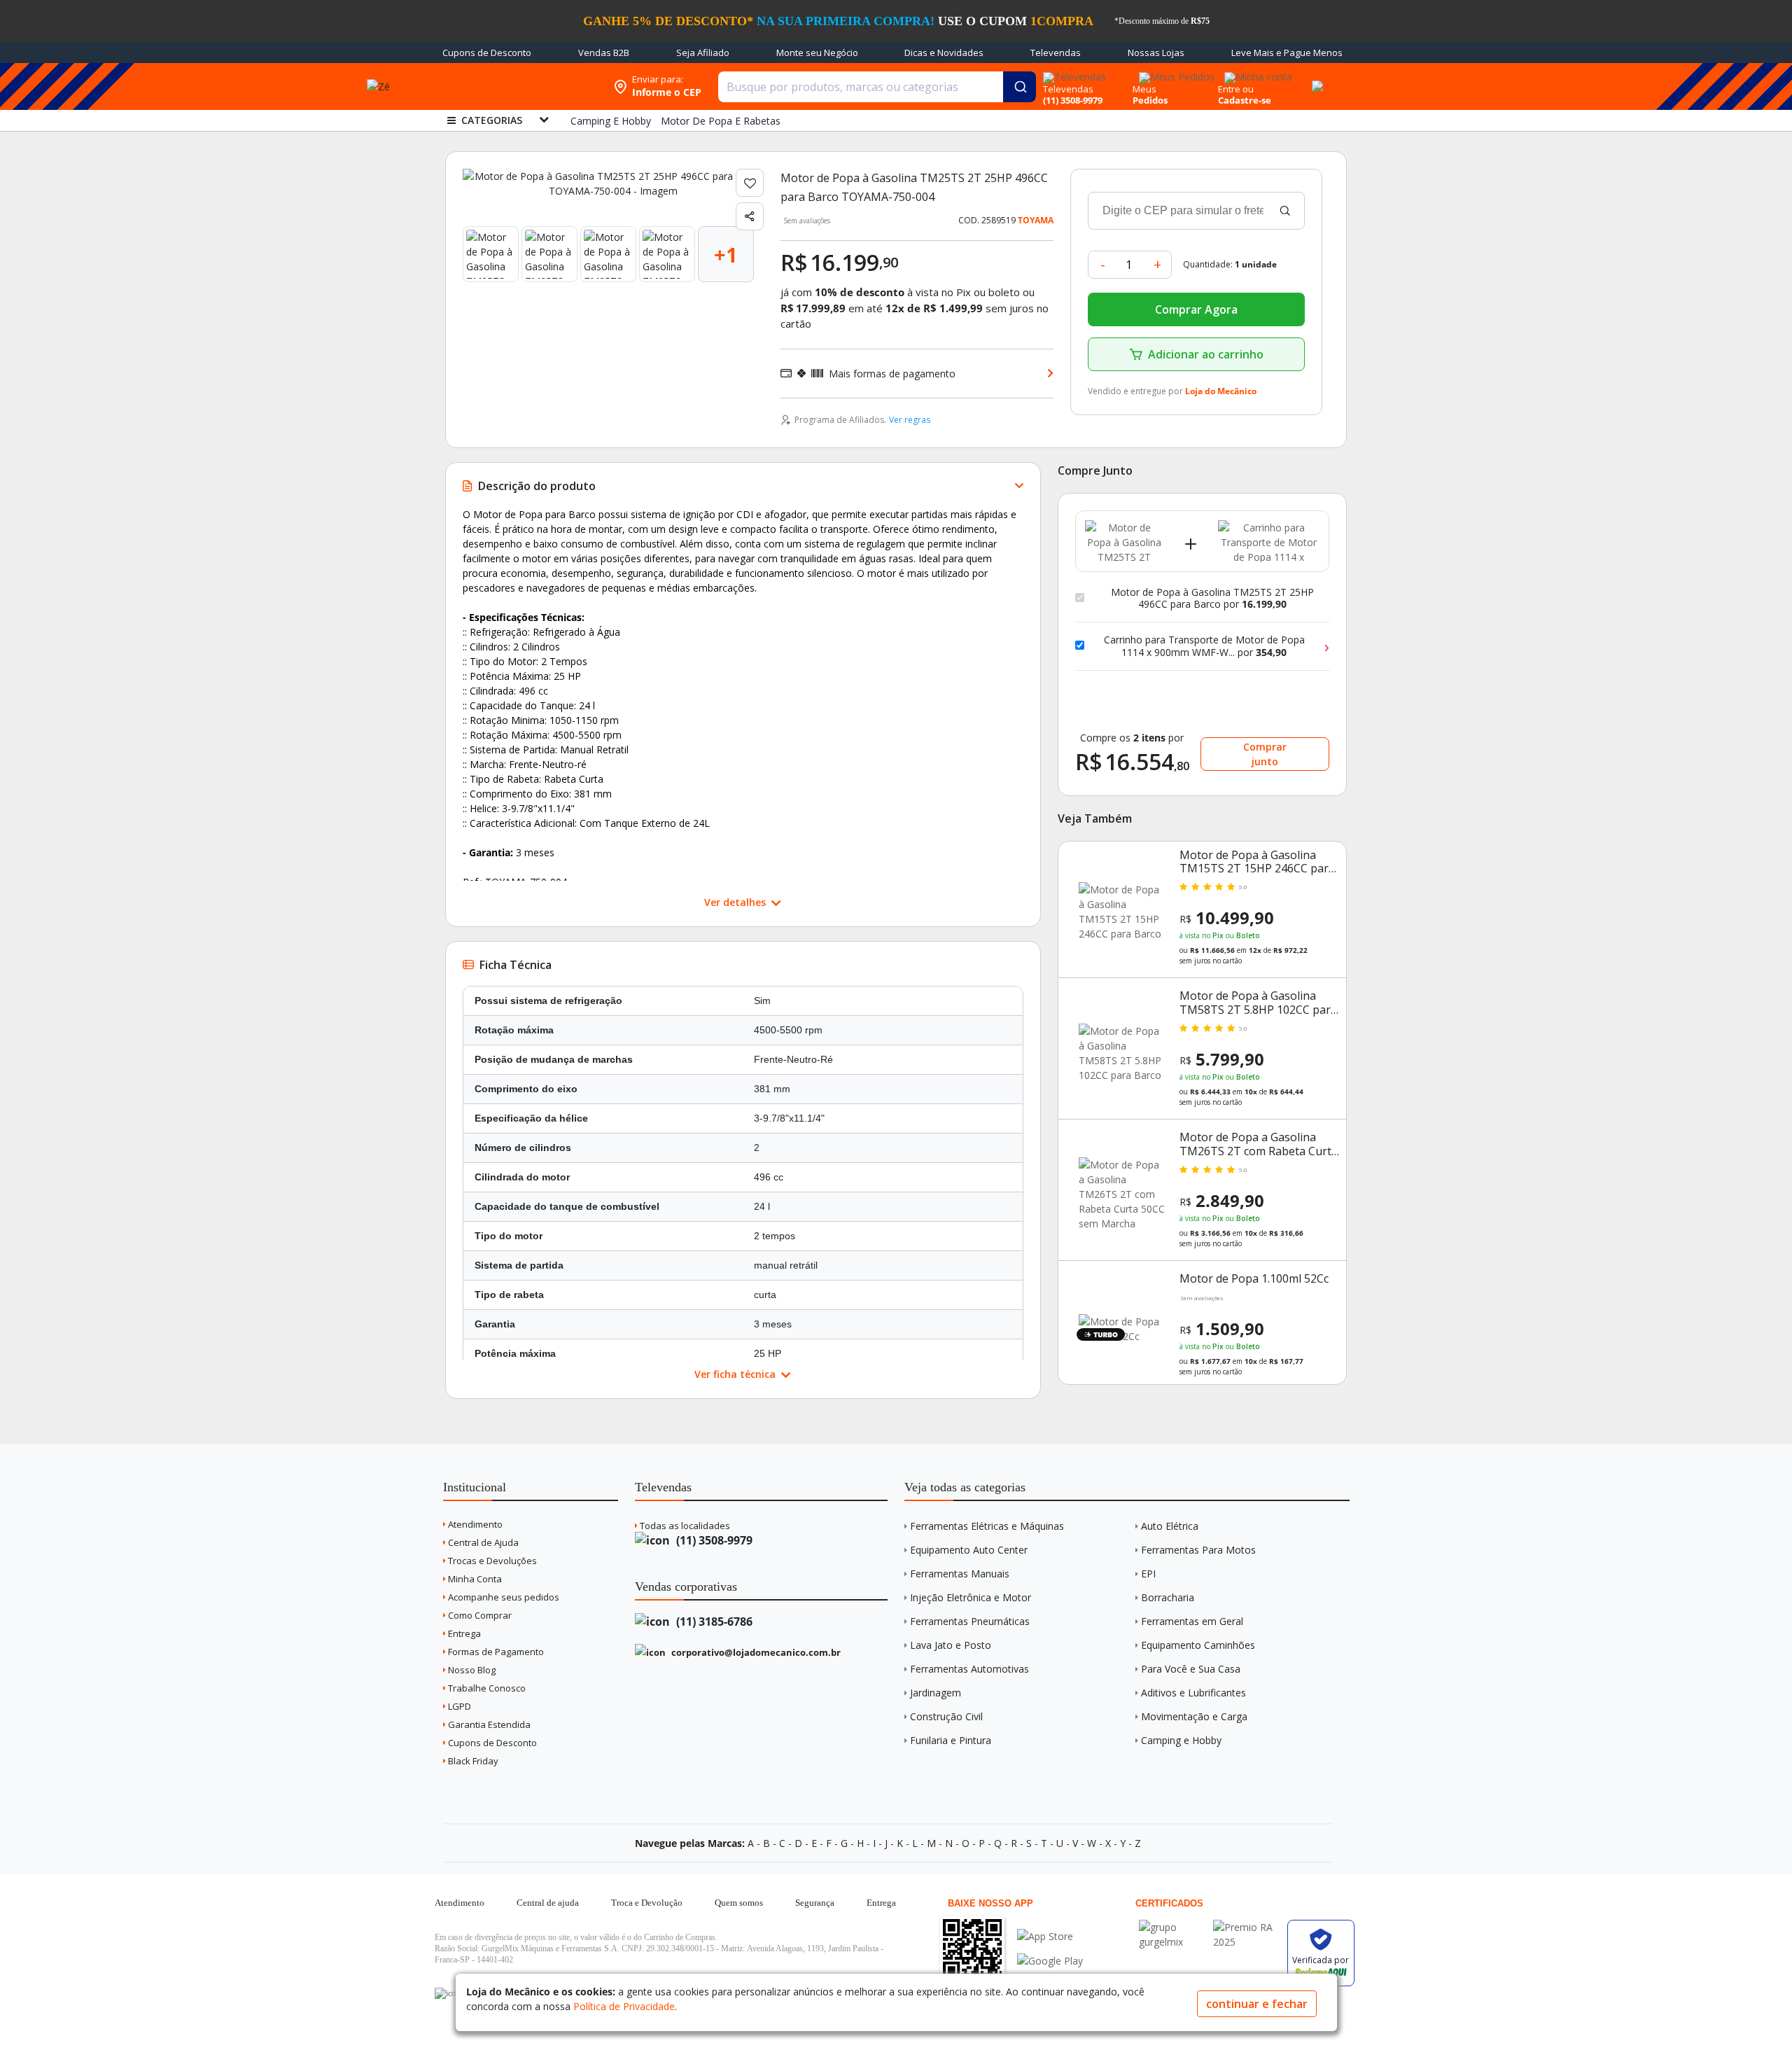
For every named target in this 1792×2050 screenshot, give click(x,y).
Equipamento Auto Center (969, 1550)
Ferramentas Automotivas (969, 1669)
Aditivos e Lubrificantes (1193, 1693)
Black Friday (472, 1761)
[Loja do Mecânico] (516, 86)
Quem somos (739, 1903)
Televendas (1056, 53)
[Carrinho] (1315, 78)
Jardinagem (936, 1693)
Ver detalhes (736, 902)
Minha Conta (474, 1579)
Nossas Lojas (1156, 53)
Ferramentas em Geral (1192, 1621)
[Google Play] (1050, 1961)
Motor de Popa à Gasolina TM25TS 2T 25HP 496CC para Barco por (1212, 598)
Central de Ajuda (482, 1542)
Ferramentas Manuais (960, 1574)
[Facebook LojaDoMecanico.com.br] (447, 1993)
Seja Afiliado (703, 53)
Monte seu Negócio (817, 53)
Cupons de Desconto (487, 53)
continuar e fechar (1257, 2004)
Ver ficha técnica (736, 1374)
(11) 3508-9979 (713, 1540)
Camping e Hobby (1181, 1740)
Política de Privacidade (624, 2006)
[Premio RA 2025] (1247, 1927)
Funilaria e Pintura (951, 1740)
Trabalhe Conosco (486, 1688)
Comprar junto (1265, 754)
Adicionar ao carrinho (1206, 354)
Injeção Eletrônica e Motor (971, 1597)
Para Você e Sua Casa (1191, 1669)
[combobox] (877, 87)
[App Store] (1050, 1936)
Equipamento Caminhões (1198, 1645)
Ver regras (910, 420)
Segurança (815, 1903)
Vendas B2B (604, 53)
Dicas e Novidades (944, 53)
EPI (1148, 1574)
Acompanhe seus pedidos (503, 1597)
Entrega (463, 1633)
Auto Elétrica (1170, 1526)
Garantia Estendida (488, 1724)
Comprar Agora (1196, 309)
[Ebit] (1172, 1927)
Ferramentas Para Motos (1198, 1550)
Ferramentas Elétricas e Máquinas (987, 1526)
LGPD (458, 1706)
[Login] (1256, 72)
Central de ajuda (548, 1903)
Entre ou (1236, 89)
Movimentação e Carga (1194, 1716)
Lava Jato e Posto (951, 1645)
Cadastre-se (1245, 100)
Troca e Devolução (647, 1903)
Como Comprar (479, 1615)
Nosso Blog (471, 1670)
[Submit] (1020, 87)
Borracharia (1168, 1597)
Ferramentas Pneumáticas (970, 1621)
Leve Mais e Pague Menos (1287, 53)
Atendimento (474, 1524)
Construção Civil (946, 1716)
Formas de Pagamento (495, 1652)
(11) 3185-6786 (713, 1622)
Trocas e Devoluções (491, 1561)
